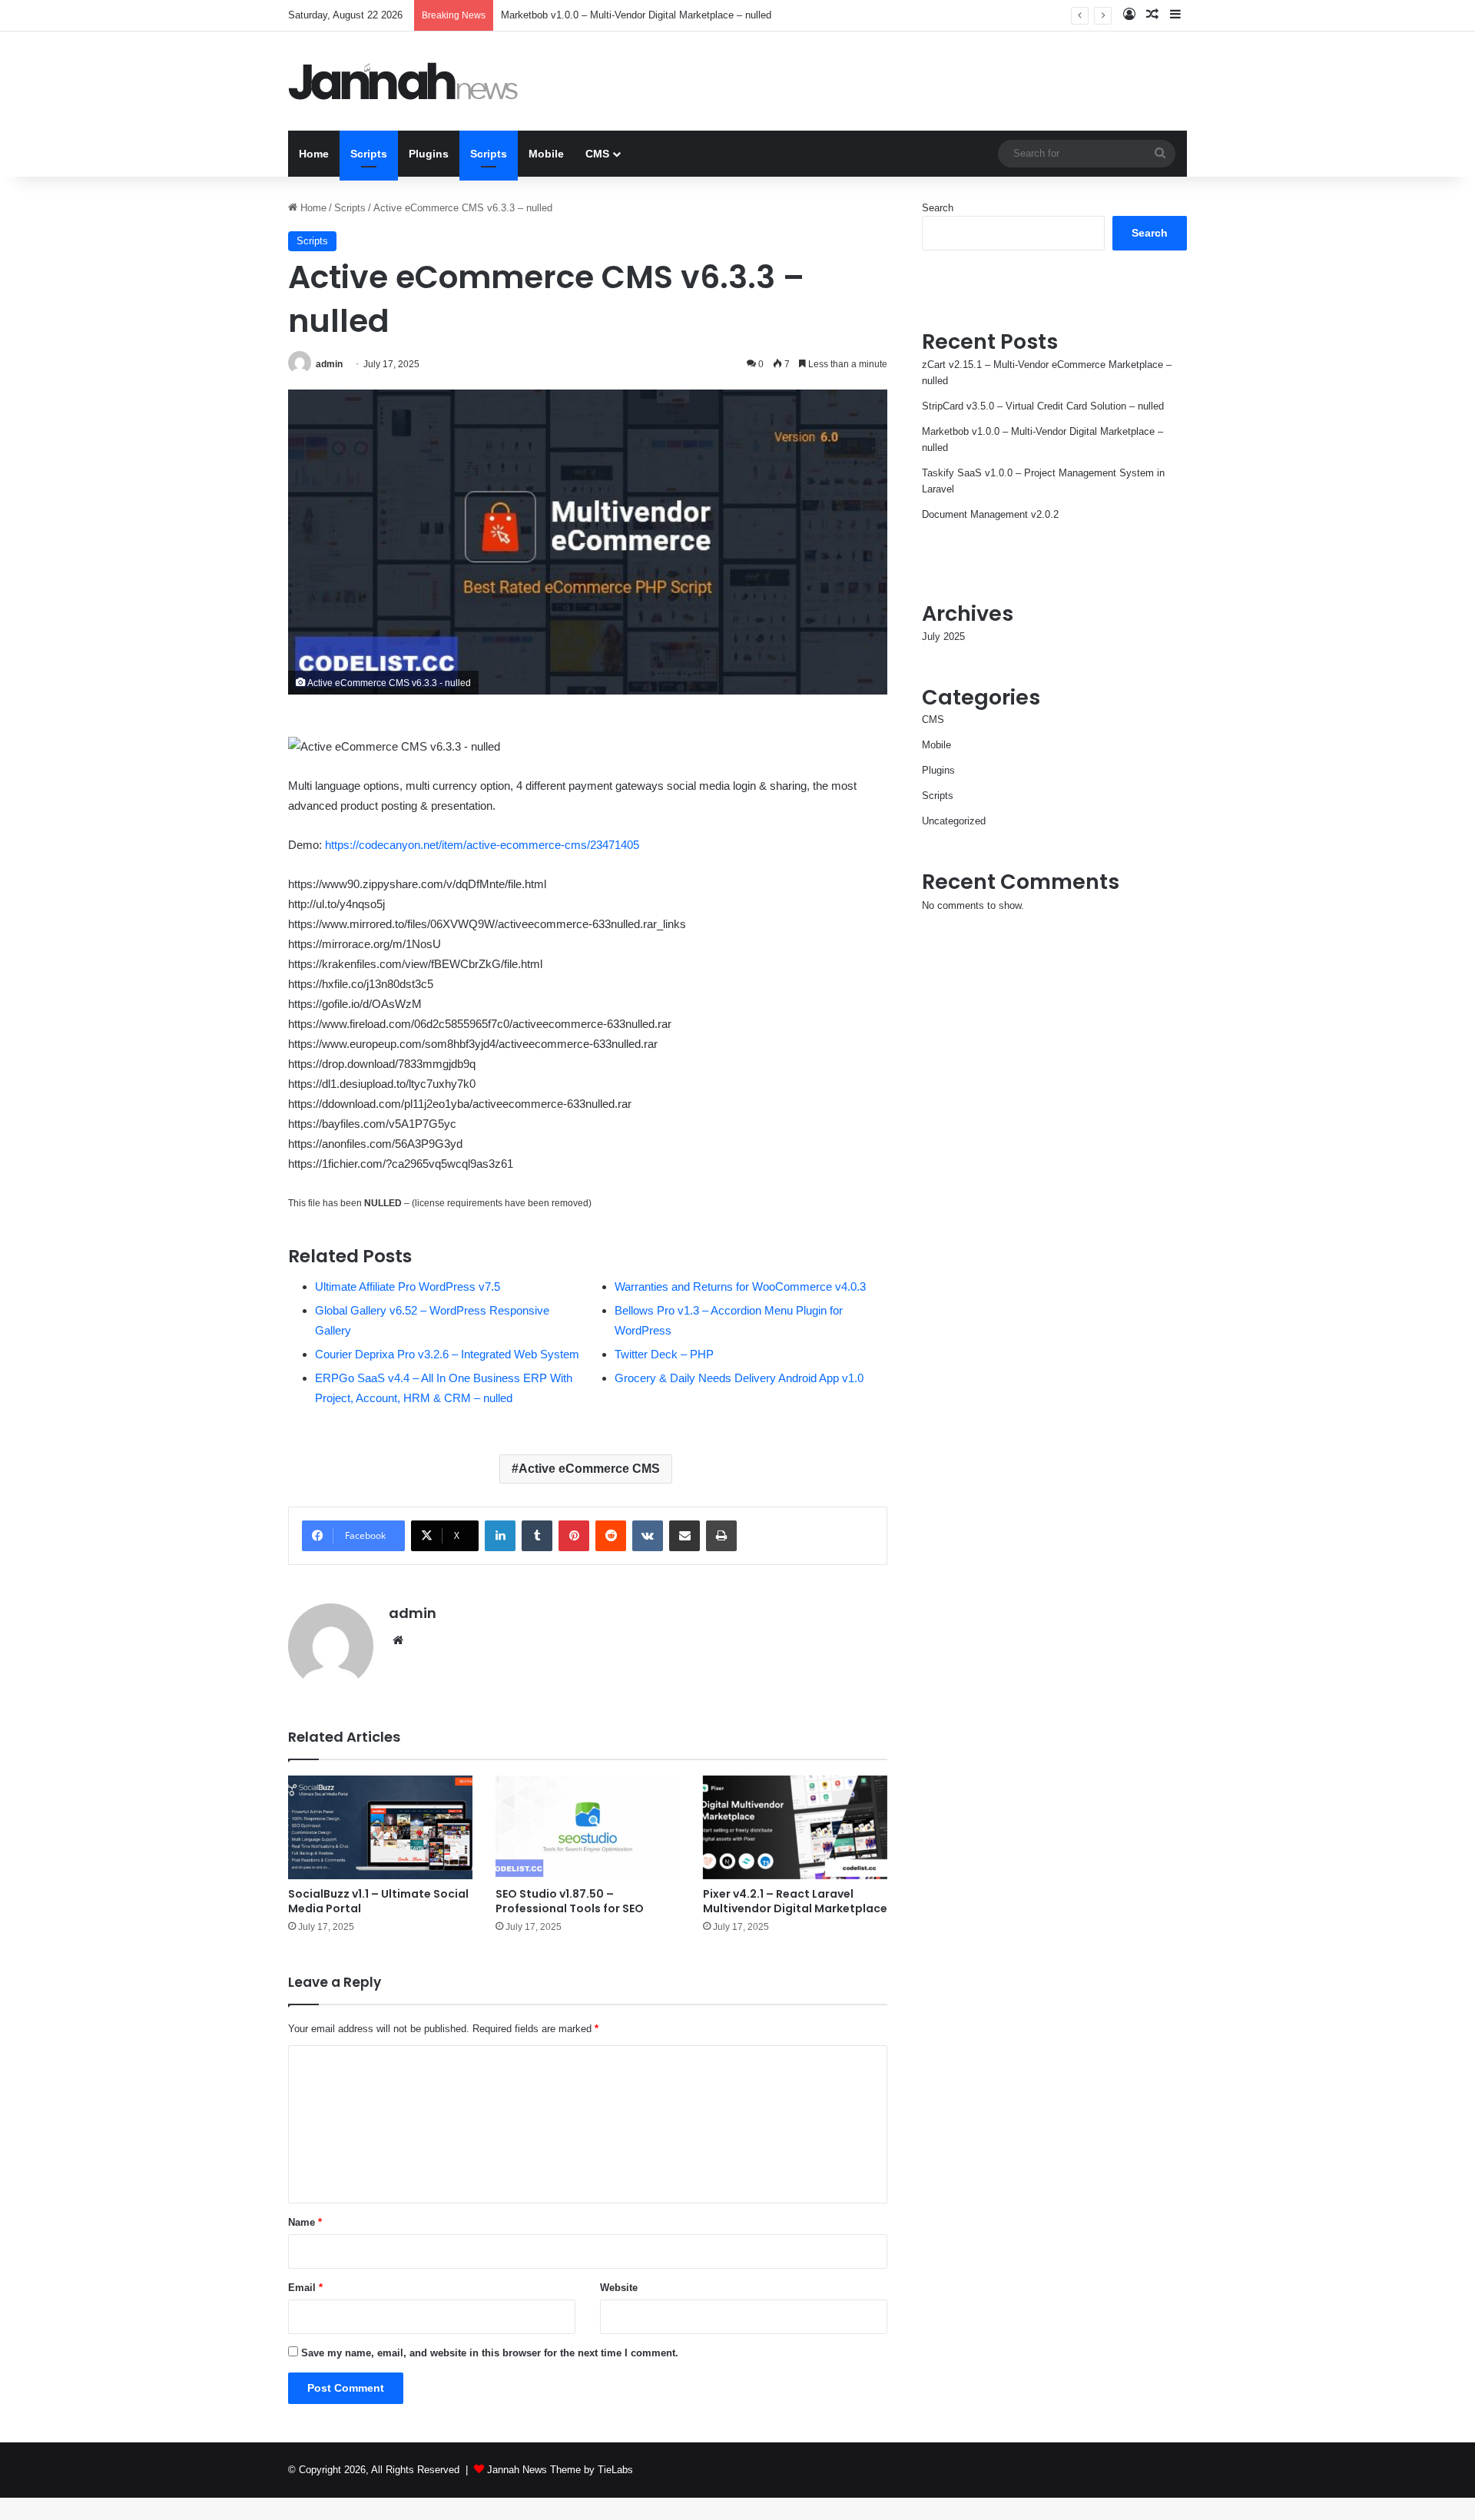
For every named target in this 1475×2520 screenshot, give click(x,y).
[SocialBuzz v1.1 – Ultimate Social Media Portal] (380, 1827)
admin (329, 364)
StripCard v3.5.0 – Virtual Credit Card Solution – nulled (1043, 406)
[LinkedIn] (500, 1536)
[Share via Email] (684, 1536)
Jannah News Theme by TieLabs (560, 2470)
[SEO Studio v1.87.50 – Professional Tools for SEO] (588, 1827)
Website (619, 2288)
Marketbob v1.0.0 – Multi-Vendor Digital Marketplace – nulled (636, 15)
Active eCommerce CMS (589, 1469)
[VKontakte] (648, 1536)
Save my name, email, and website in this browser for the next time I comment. (490, 2353)
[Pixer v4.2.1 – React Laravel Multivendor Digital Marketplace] (795, 1827)
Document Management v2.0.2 (990, 514)
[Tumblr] (537, 1536)
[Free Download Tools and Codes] (403, 81)
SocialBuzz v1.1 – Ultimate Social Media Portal (378, 1901)
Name (305, 2222)
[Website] (398, 1640)
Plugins (429, 154)
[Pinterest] (574, 1536)
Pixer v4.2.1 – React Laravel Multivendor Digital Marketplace (795, 1901)
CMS (597, 154)
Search (938, 208)
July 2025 (943, 637)
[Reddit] (611, 1536)
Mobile (546, 154)
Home (314, 154)
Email (305, 2288)
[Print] (721, 1536)
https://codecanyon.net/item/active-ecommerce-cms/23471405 (482, 845)
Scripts (369, 154)
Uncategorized (954, 821)
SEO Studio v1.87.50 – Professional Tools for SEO (570, 1901)
